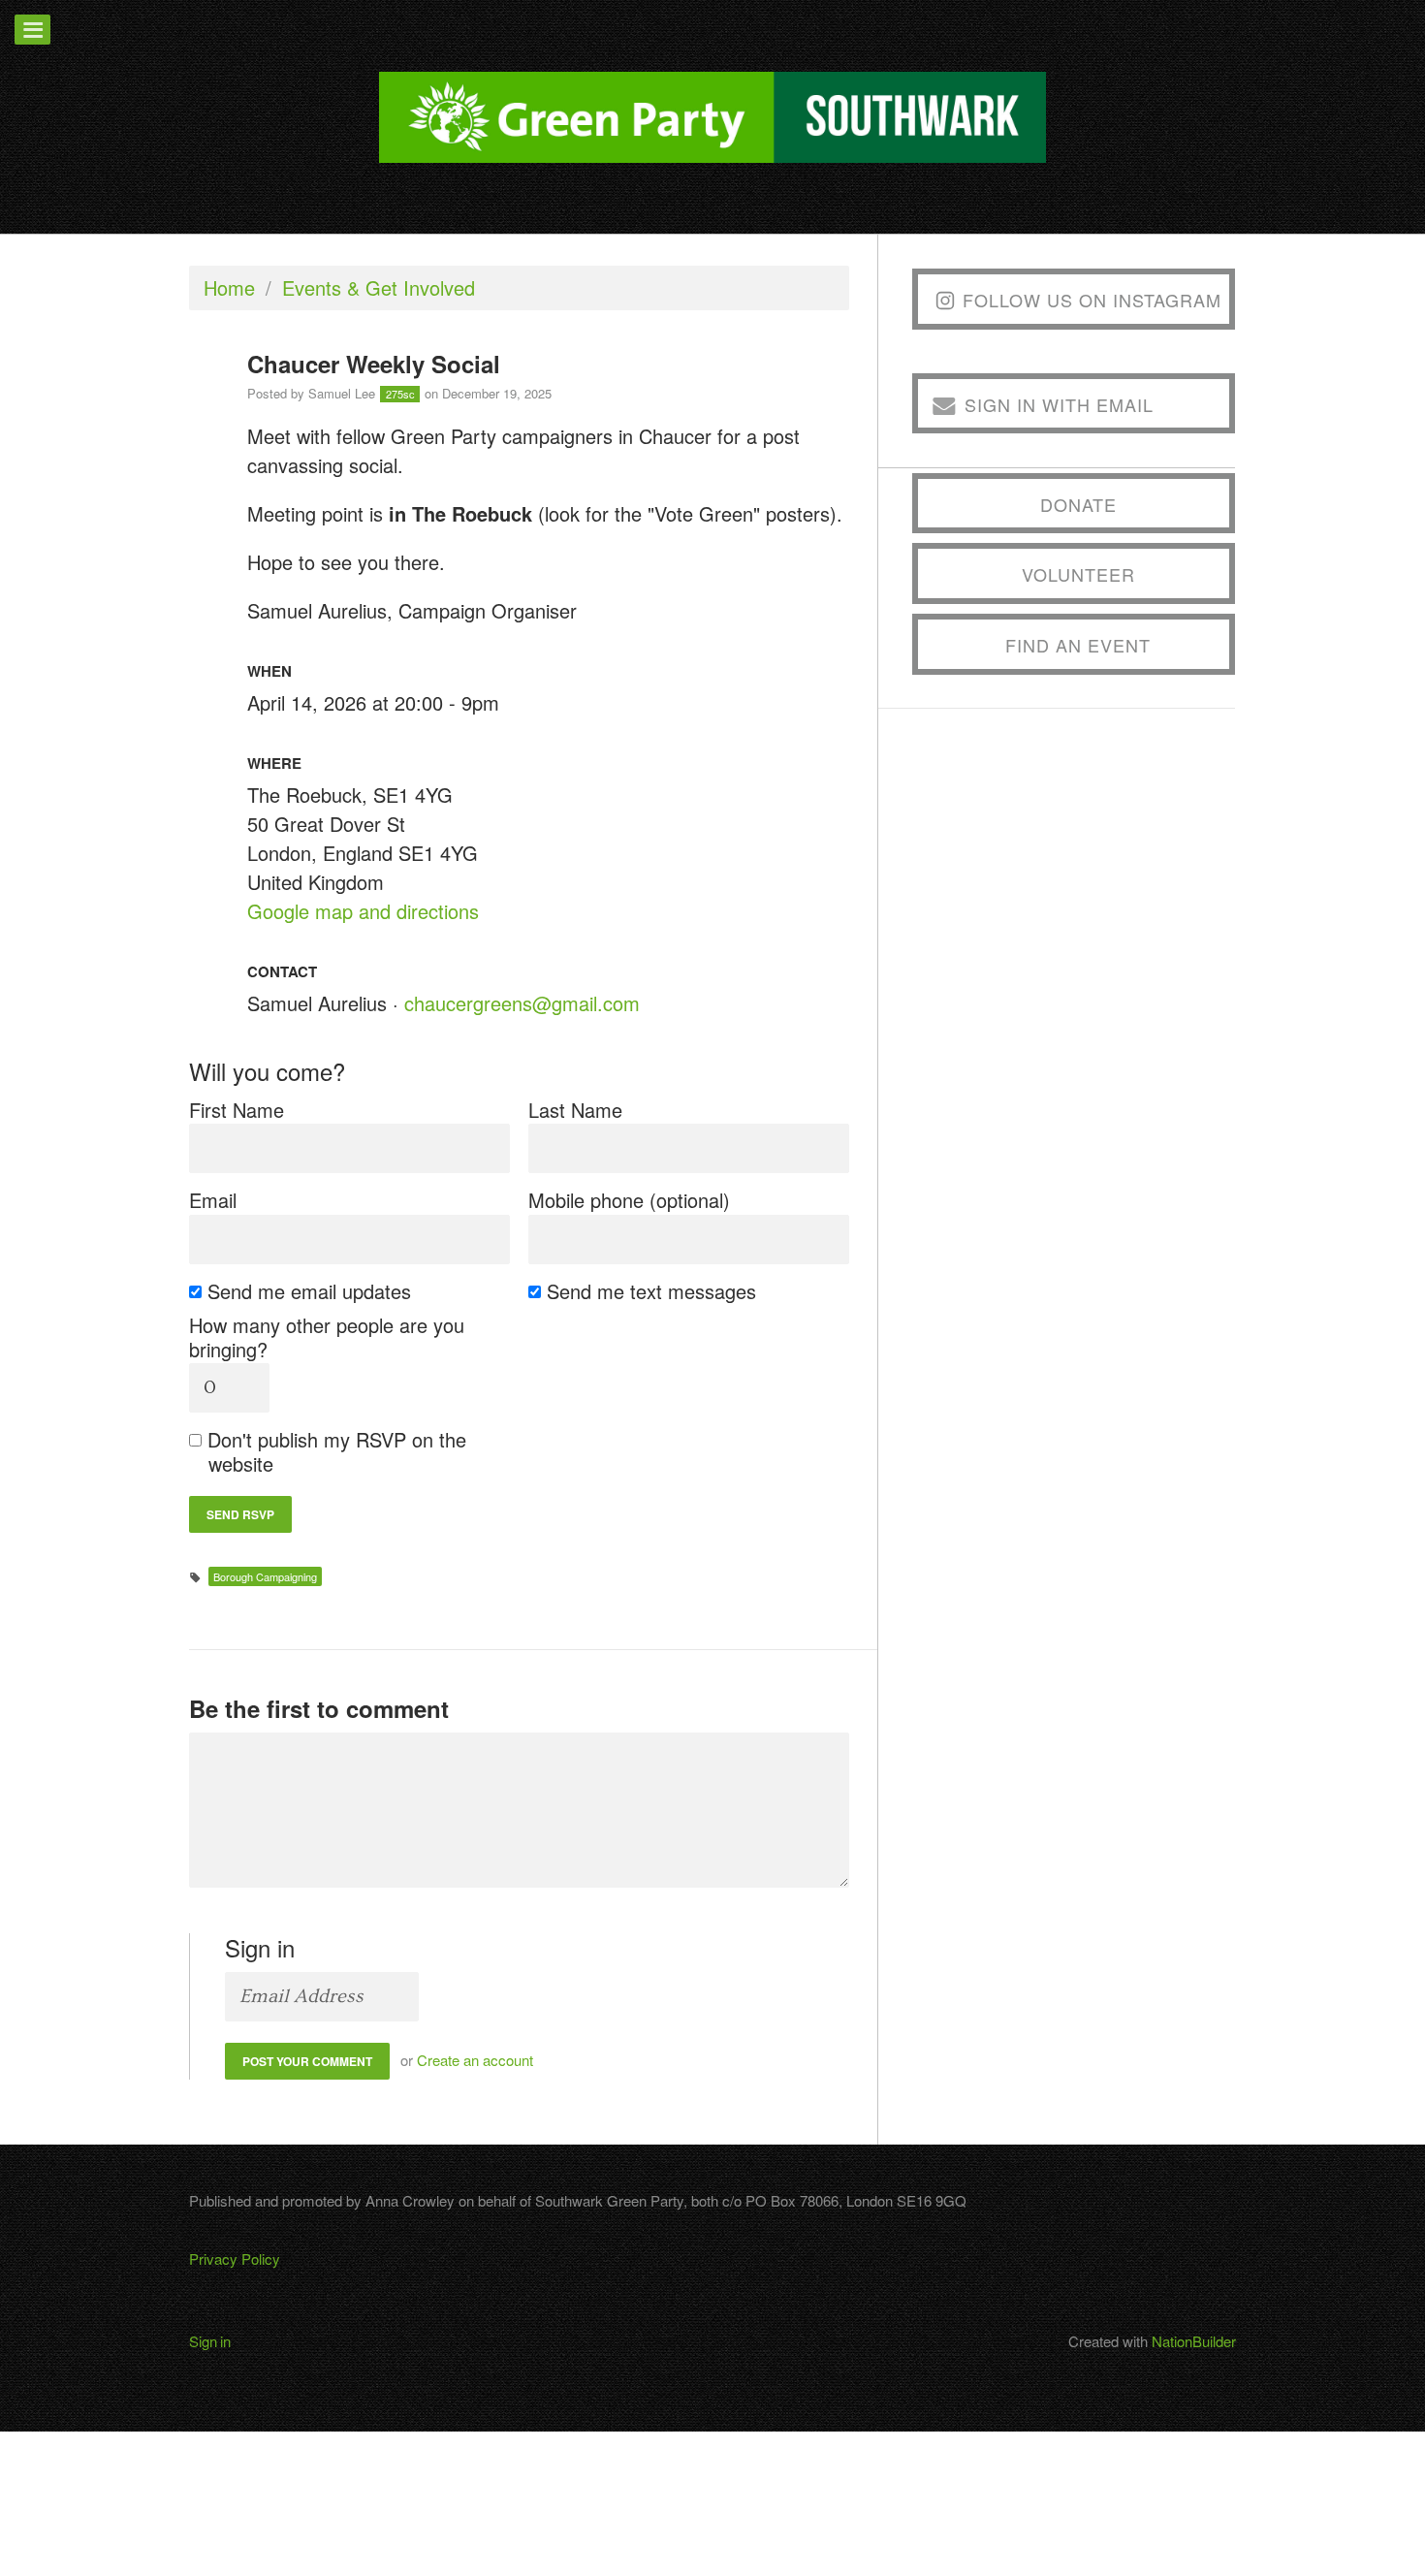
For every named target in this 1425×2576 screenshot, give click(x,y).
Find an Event (1078, 645)
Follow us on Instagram (1092, 300)
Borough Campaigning (265, 1576)
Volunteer (1078, 574)
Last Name (575, 1110)
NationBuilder (1194, 2341)
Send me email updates (310, 1291)
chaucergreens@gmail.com (522, 1003)
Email (213, 1200)
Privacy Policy (235, 2258)
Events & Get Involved (379, 287)
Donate (1078, 504)
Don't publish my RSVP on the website (337, 1451)
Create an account (475, 2060)
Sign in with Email (1059, 404)
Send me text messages (652, 1291)
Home (229, 287)
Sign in (210, 2341)
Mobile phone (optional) (629, 1200)
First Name (237, 1110)
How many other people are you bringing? (327, 1337)
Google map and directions (363, 911)
